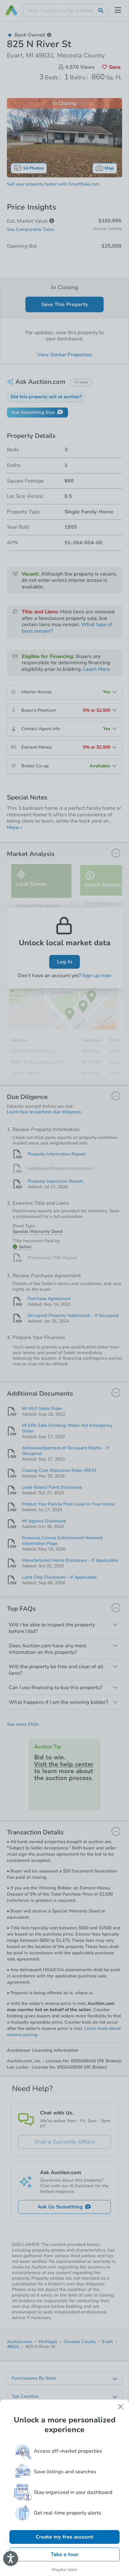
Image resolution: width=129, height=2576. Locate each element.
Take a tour (65, 2554)
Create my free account (64, 2537)
